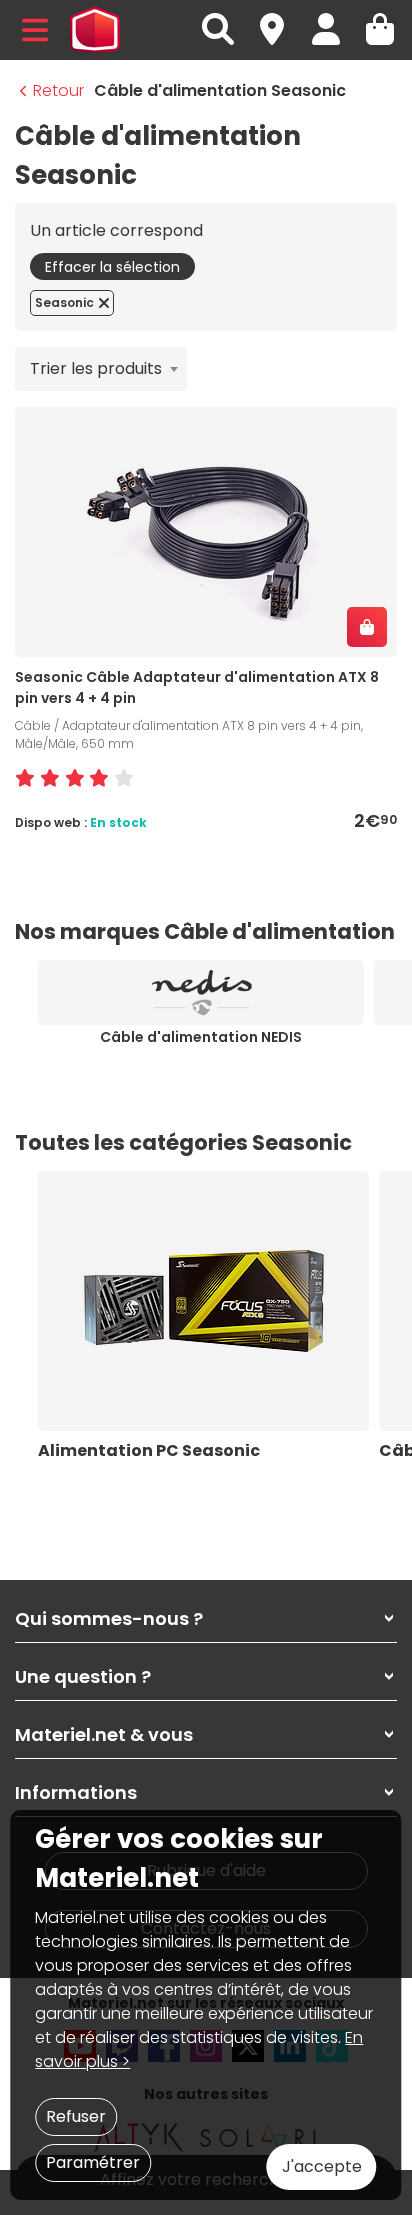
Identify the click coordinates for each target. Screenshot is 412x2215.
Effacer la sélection (112, 267)
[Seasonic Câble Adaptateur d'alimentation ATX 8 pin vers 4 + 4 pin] (206, 531)
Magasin (281, 18)
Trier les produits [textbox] (96, 368)
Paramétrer (93, 2162)
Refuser (76, 2116)
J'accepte (322, 2166)
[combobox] (101, 369)
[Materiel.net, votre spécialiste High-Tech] (95, 30)
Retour (58, 90)
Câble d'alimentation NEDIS (201, 1037)
